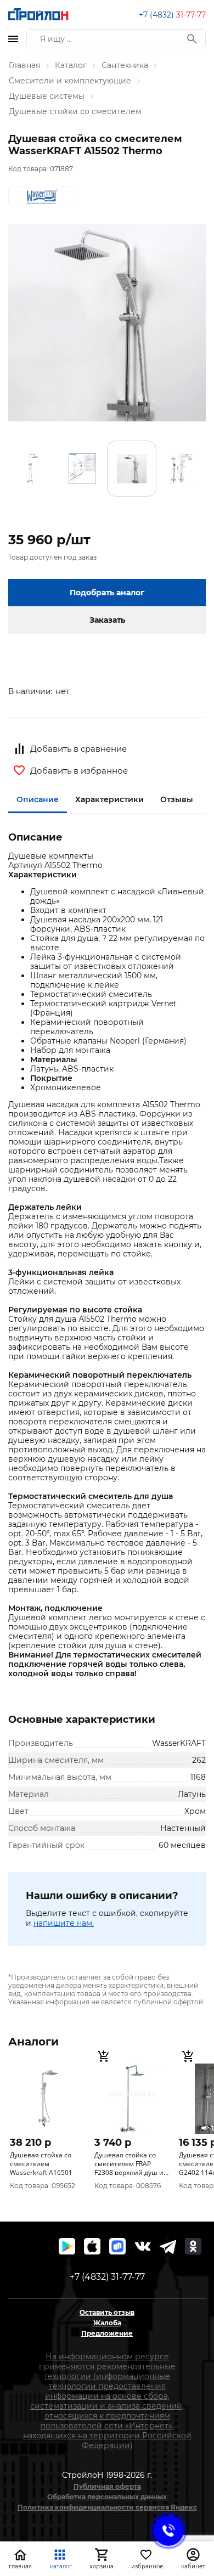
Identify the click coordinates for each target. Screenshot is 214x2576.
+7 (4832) (172, 15)
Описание (38, 799)
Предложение (107, 2333)
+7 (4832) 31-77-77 (107, 2277)
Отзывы (177, 799)
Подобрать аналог (107, 593)
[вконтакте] (143, 2246)
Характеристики (109, 799)
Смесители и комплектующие (70, 81)
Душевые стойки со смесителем (75, 111)
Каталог (71, 65)
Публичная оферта (107, 2486)
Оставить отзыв (107, 2312)
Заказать (107, 620)
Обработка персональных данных (107, 2497)
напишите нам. (64, 1923)
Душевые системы (47, 96)
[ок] (193, 2246)
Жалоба (107, 2323)
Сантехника (125, 65)
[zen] (168, 2246)
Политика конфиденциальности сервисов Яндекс (107, 2507)
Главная (24, 65)
